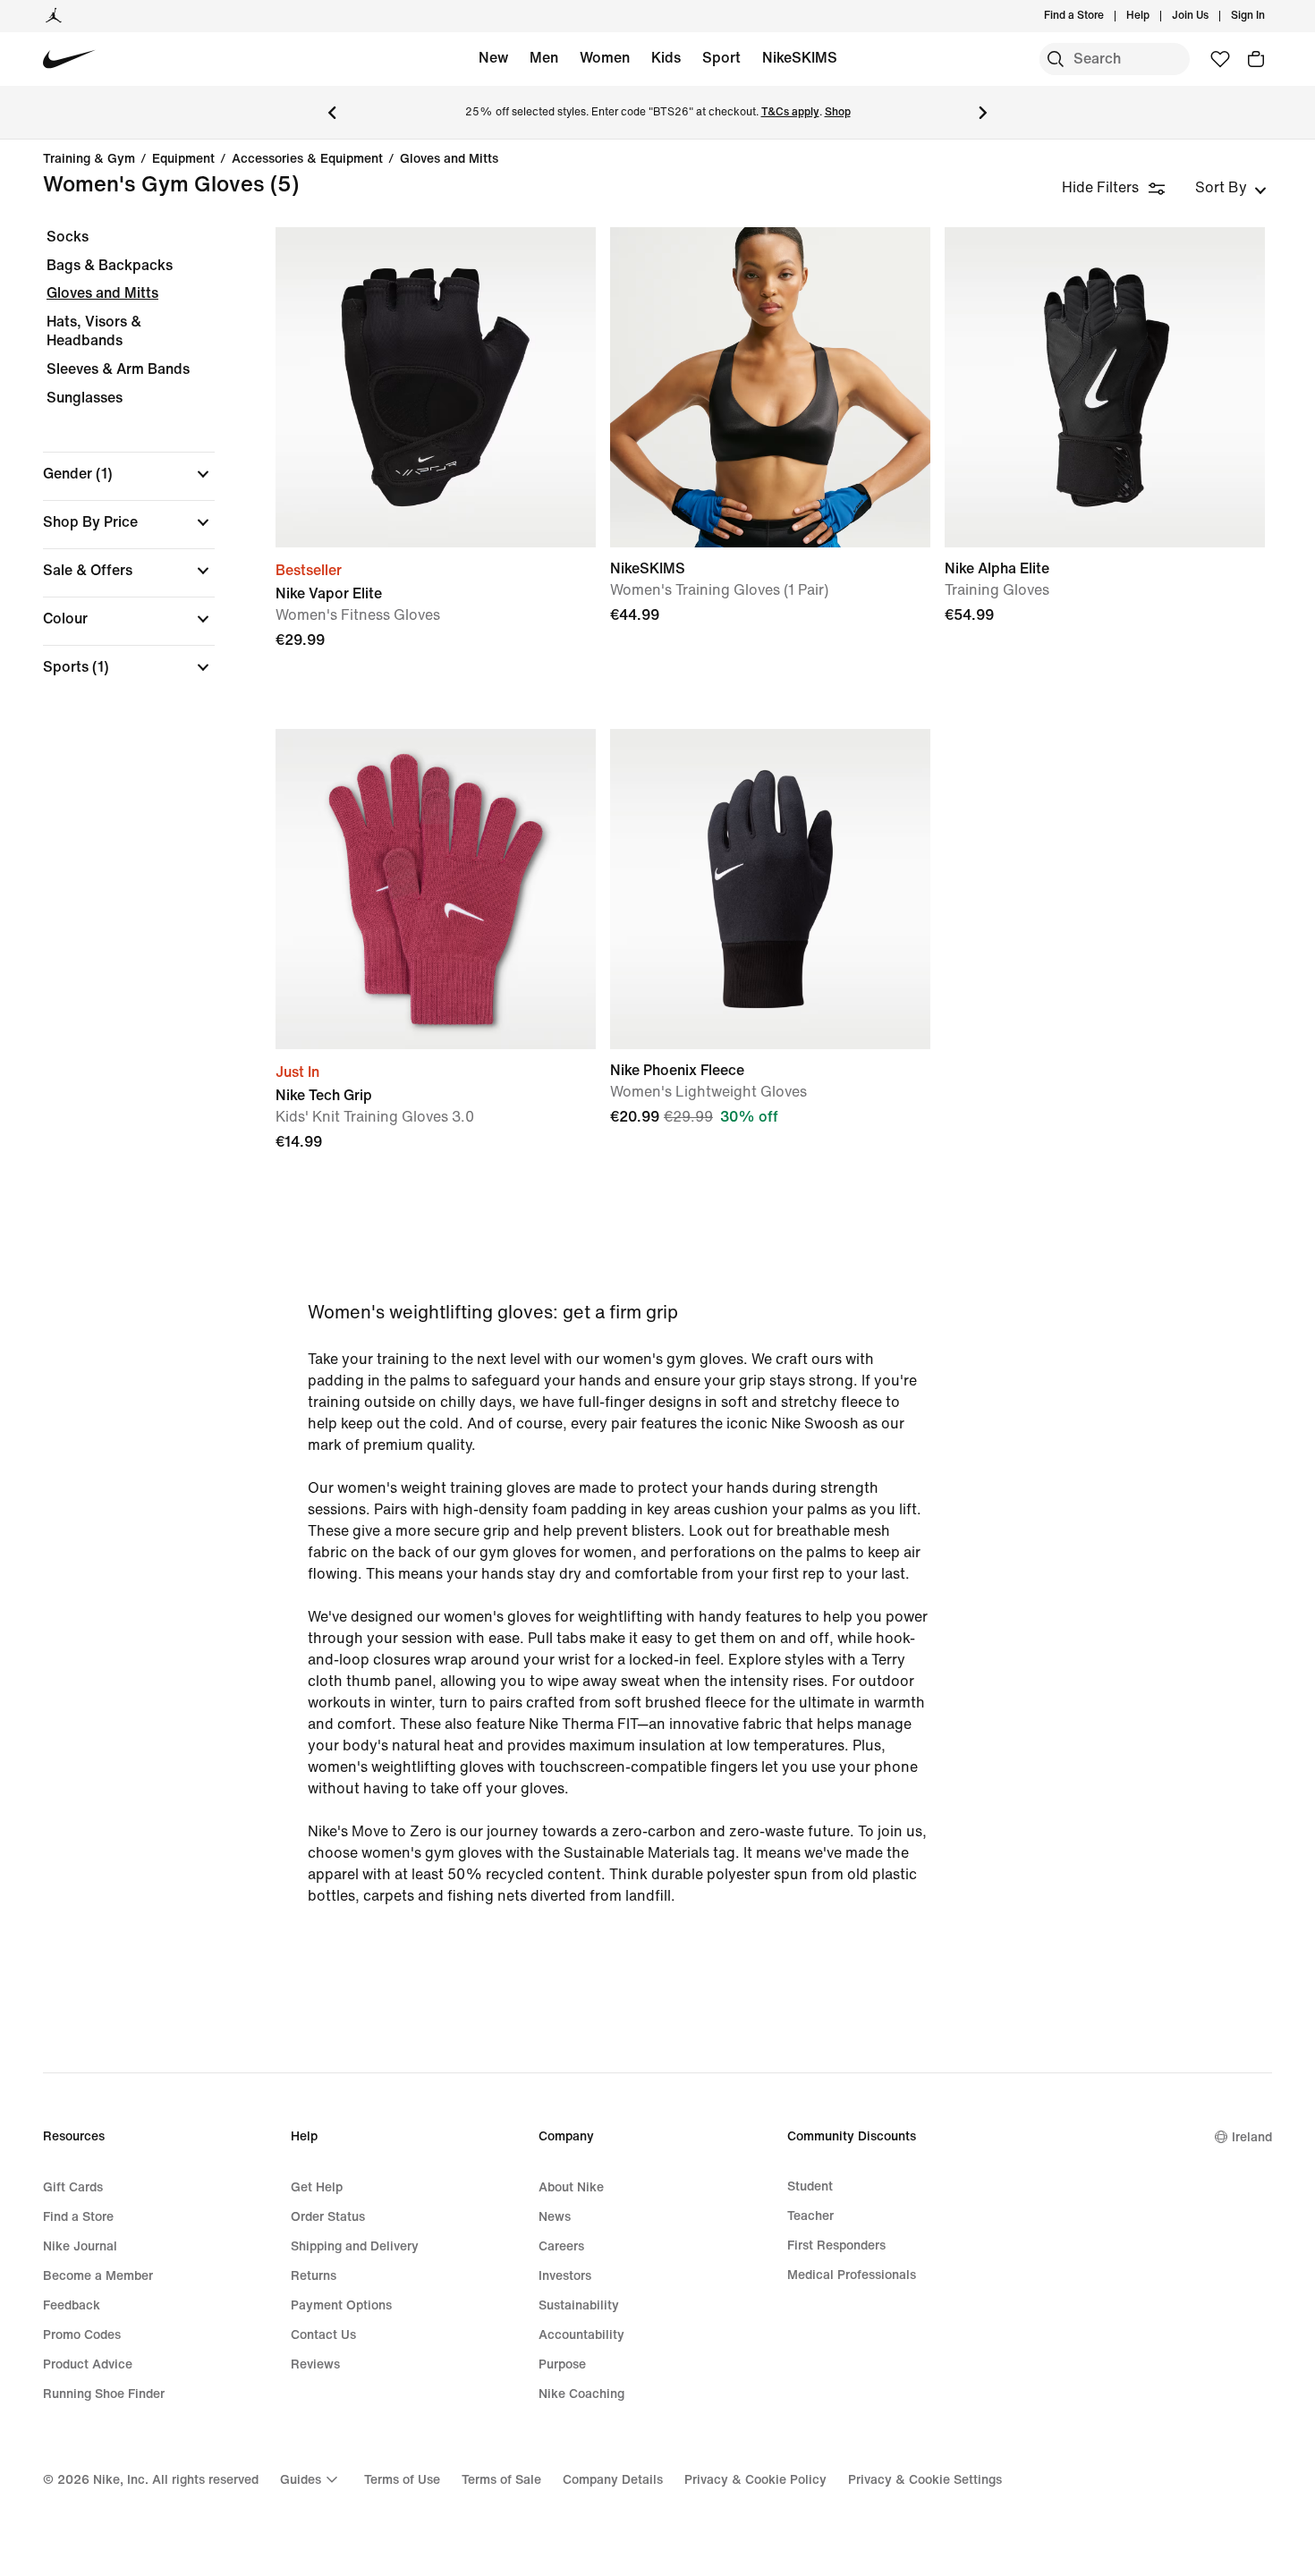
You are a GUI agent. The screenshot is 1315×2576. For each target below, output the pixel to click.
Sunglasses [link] (85, 398)
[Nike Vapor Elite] (436, 387)
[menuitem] (1155, 16)
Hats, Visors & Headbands (94, 331)
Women (605, 58)
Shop (838, 112)
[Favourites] (1220, 59)
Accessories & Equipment (307, 159)
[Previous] (332, 113)
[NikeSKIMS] (770, 387)
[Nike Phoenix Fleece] (770, 889)
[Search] (1056, 59)
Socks (68, 237)
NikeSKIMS (800, 58)
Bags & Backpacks (110, 265)
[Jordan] (54, 16)
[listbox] (1231, 188)
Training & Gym (89, 159)
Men (544, 58)
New (493, 58)
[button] (129, 474)
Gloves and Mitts (449, 159)
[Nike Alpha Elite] (1105, 387)
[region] (116, 467)
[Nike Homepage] (69, 59)
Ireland (1252, 2137)
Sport (721, 58)
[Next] (983, 113)
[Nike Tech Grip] (436, 889)
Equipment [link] (183, 159)
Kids (666, 58)
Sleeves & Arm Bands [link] (118, 369)
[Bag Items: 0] (1256, 59)
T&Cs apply (790, 112)
